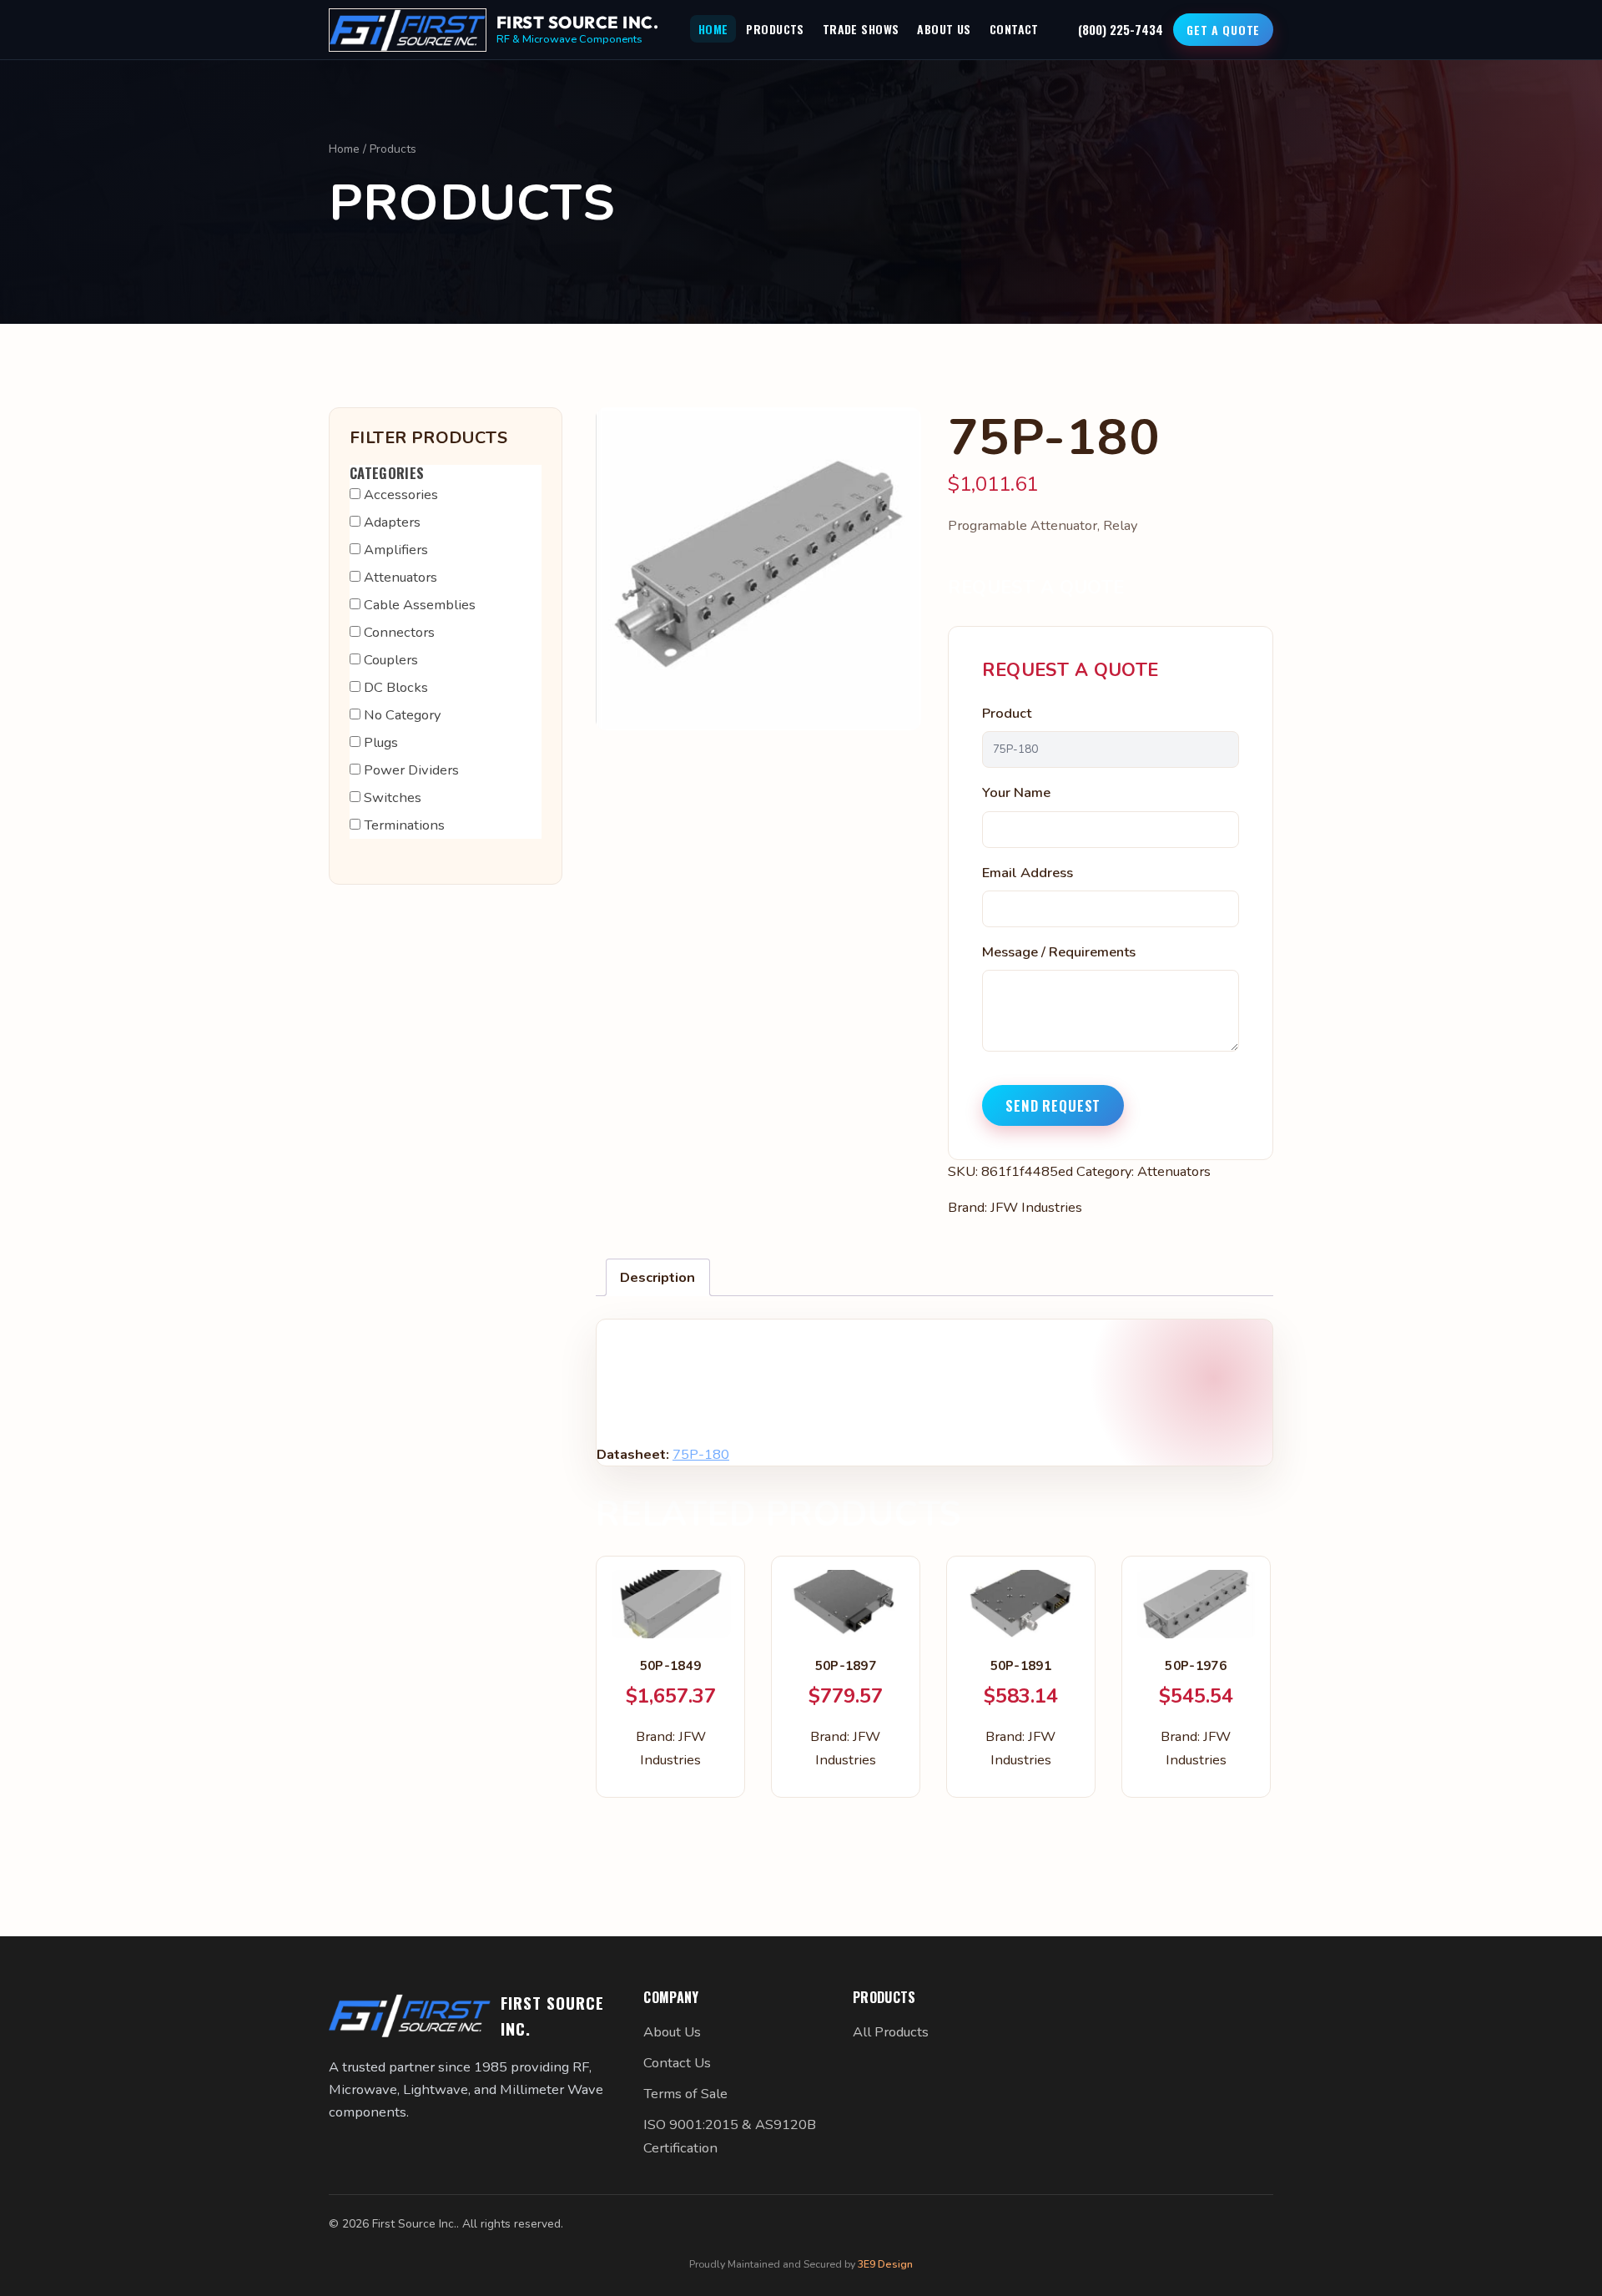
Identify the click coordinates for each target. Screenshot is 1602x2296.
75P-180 (701, 1454)
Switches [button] (393, 797)
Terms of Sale (685, 2094)
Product (1007, 713)
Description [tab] (657, 1277)
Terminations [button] (404, 825)
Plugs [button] (381, 742)
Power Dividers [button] (411, 770)
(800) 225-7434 (1121, 29)
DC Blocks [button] (396, 687)
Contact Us (677, 2063)
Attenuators (1174, 1171)
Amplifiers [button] (396, 550)
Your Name (1016, 792)
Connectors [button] (399, 632)
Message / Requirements (1059, 952)
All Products (891, 2032)
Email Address (1028, 873)
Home (713, 29)
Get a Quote (1223, 30)
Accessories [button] (401, 495)
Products (775, 29)
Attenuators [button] (400, 577)
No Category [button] (402, 715)
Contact (1014, 29)
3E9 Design (885, 2264)
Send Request (1053, 1105)
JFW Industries (1036, 1207)
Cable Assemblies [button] (420, 605)
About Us (944, 29)
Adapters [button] (392, 522)
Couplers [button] (391, 660)
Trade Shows (861, 29)
